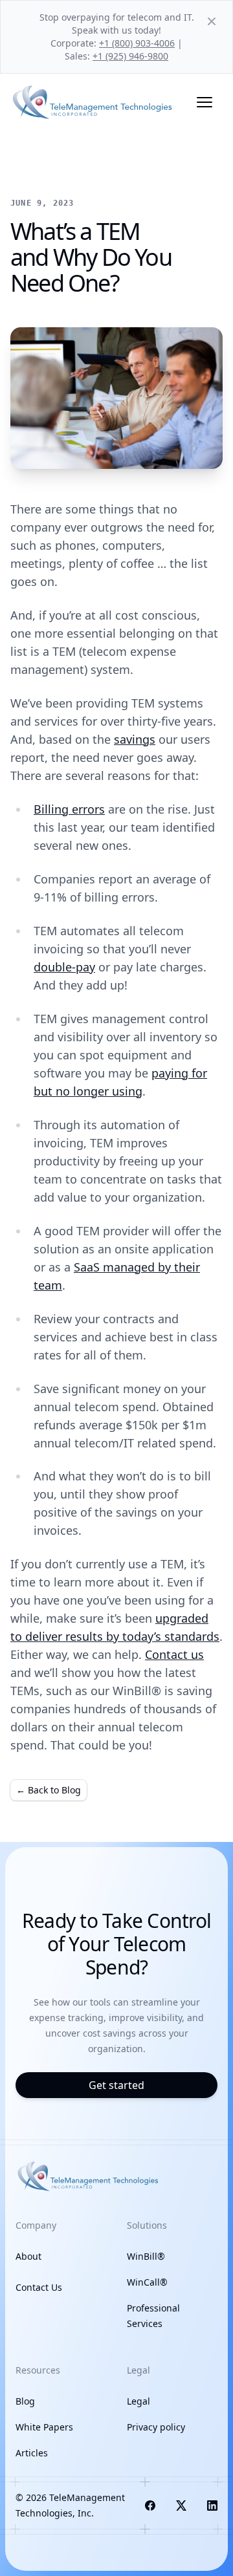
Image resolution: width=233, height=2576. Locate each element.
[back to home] (93, 102)
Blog (25, 2401)
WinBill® (146, 2256)
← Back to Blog (49, 1790)
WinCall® (147, 2282)
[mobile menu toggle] (205, 102)
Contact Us (39, 2287)
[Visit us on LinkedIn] (212, 2506)
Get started (116, 2085)
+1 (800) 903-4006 (137, 43)
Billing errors (69, 809)
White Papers (44, 2427)
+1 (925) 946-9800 (130, 56)
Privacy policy (156, 2427)
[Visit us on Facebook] (150, 2506)
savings (135, 739)
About (28, 2256)
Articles (32, 2453)
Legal (139, 2401)
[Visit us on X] (181, 2506)
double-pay (64, 967)
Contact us (174, 1654)
